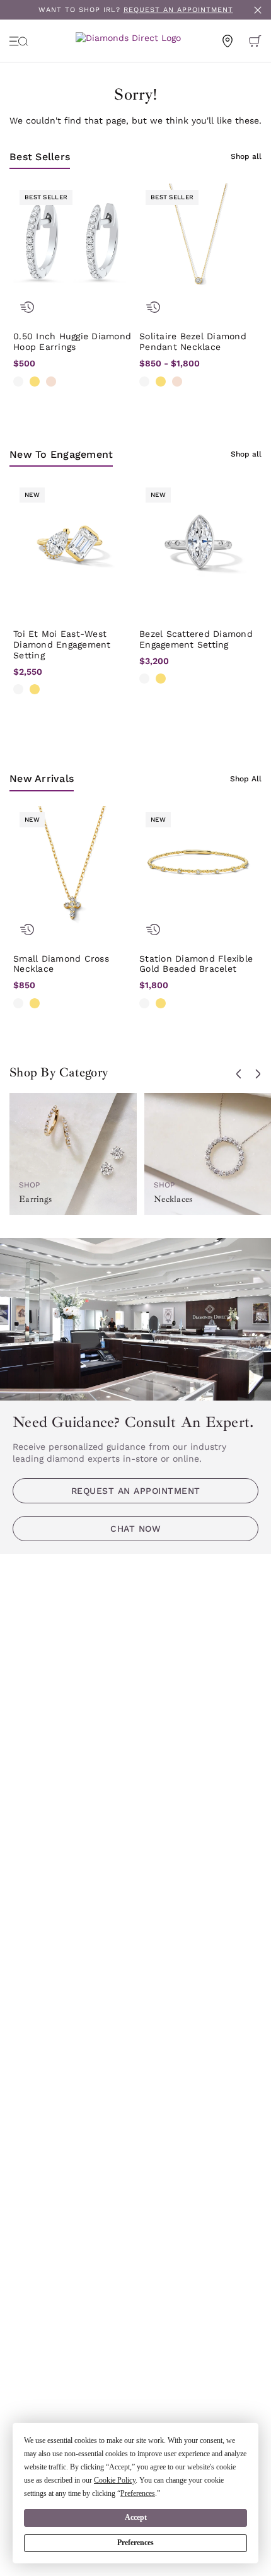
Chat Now (135, 1529)
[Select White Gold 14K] (18, 382)
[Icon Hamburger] (19, 41)
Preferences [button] (138, 2493)
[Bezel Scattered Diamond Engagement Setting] (199, 540)
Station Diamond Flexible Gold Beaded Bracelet (196, 964)
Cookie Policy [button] (115, 2480)
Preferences (135, 2543)
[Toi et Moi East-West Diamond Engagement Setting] (72, 540)
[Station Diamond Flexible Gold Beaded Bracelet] (199, 865)
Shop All (246, 779)
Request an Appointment (136, 1491)
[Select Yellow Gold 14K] (35, 382)
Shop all (246, 156)
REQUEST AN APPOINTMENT (178, 10)
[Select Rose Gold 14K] (51, 382)
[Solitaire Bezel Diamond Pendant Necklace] (199, 243)
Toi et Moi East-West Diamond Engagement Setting (62, 644)
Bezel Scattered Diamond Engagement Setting (196, 639)
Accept (136, 2517)
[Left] (239, 1074)
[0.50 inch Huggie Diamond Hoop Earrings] (72, 243)
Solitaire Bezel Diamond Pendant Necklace (193, 341)
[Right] (258, 1074)
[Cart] (255, 41)
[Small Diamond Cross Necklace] (72, 865)
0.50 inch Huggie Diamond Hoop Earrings (72, 341)
